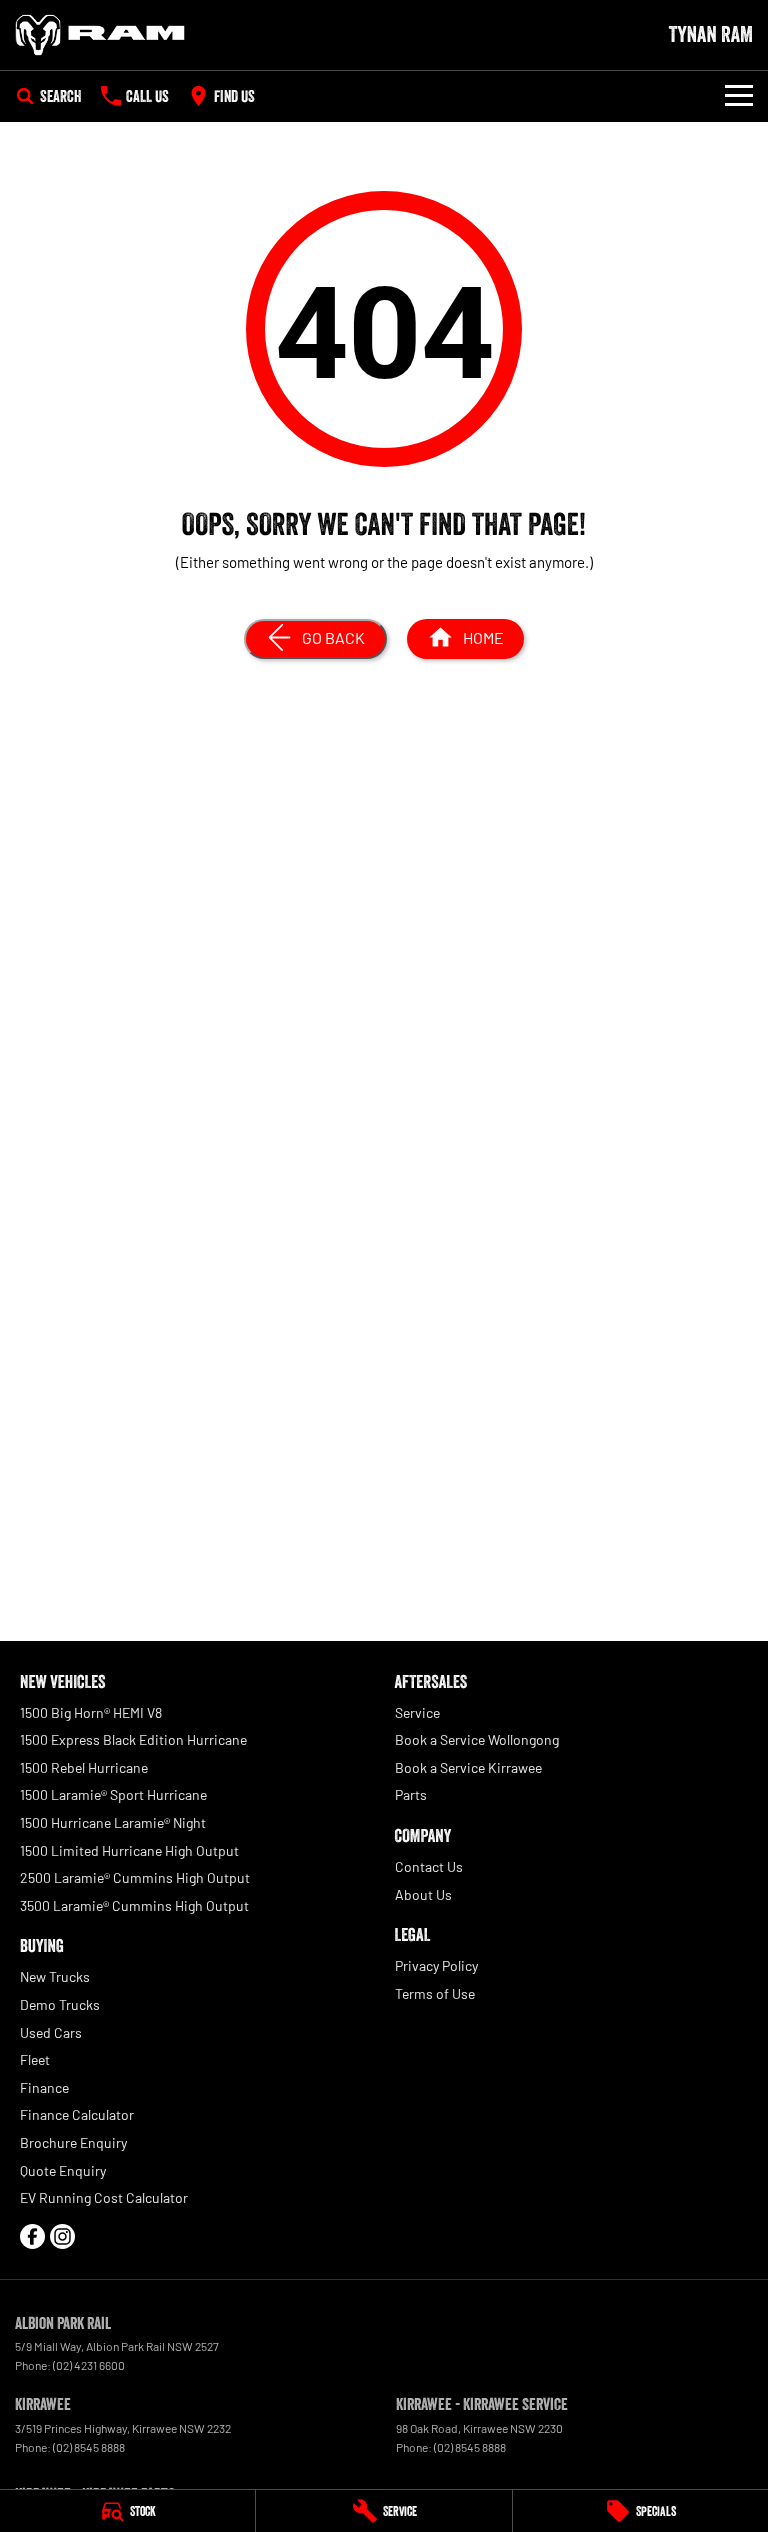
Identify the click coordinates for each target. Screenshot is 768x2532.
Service (417, 1712)
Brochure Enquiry (73, 2142)
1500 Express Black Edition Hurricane (133, 1739)
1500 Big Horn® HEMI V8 (91, 1712)
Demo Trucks (60, 2004)
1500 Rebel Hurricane (84, 1767)
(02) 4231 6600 (89, 2365)
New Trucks (55, 1976)
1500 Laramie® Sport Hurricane (113, 1794)
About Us (423, 1894)
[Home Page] (100, 35)
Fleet (35, 2059)
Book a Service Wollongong (477, 1739)
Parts (411, 1794)
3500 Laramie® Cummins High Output (134, 1905)
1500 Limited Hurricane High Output (129, 1850)
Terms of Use (435, 1993)
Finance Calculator (77, 2114)
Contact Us (429, 1866)
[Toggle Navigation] (739, 96)
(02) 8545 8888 (89, 2447)
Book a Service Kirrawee (468, 1767)
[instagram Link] (62, 2236)
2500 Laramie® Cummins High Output (135, 1877)
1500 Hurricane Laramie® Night (113, 1822)
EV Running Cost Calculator (104, 2197)
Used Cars (51, 2032)
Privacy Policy (436, 1965)
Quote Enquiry (63, 2170)
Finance (44, 2087)
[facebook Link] (32, 2236)
